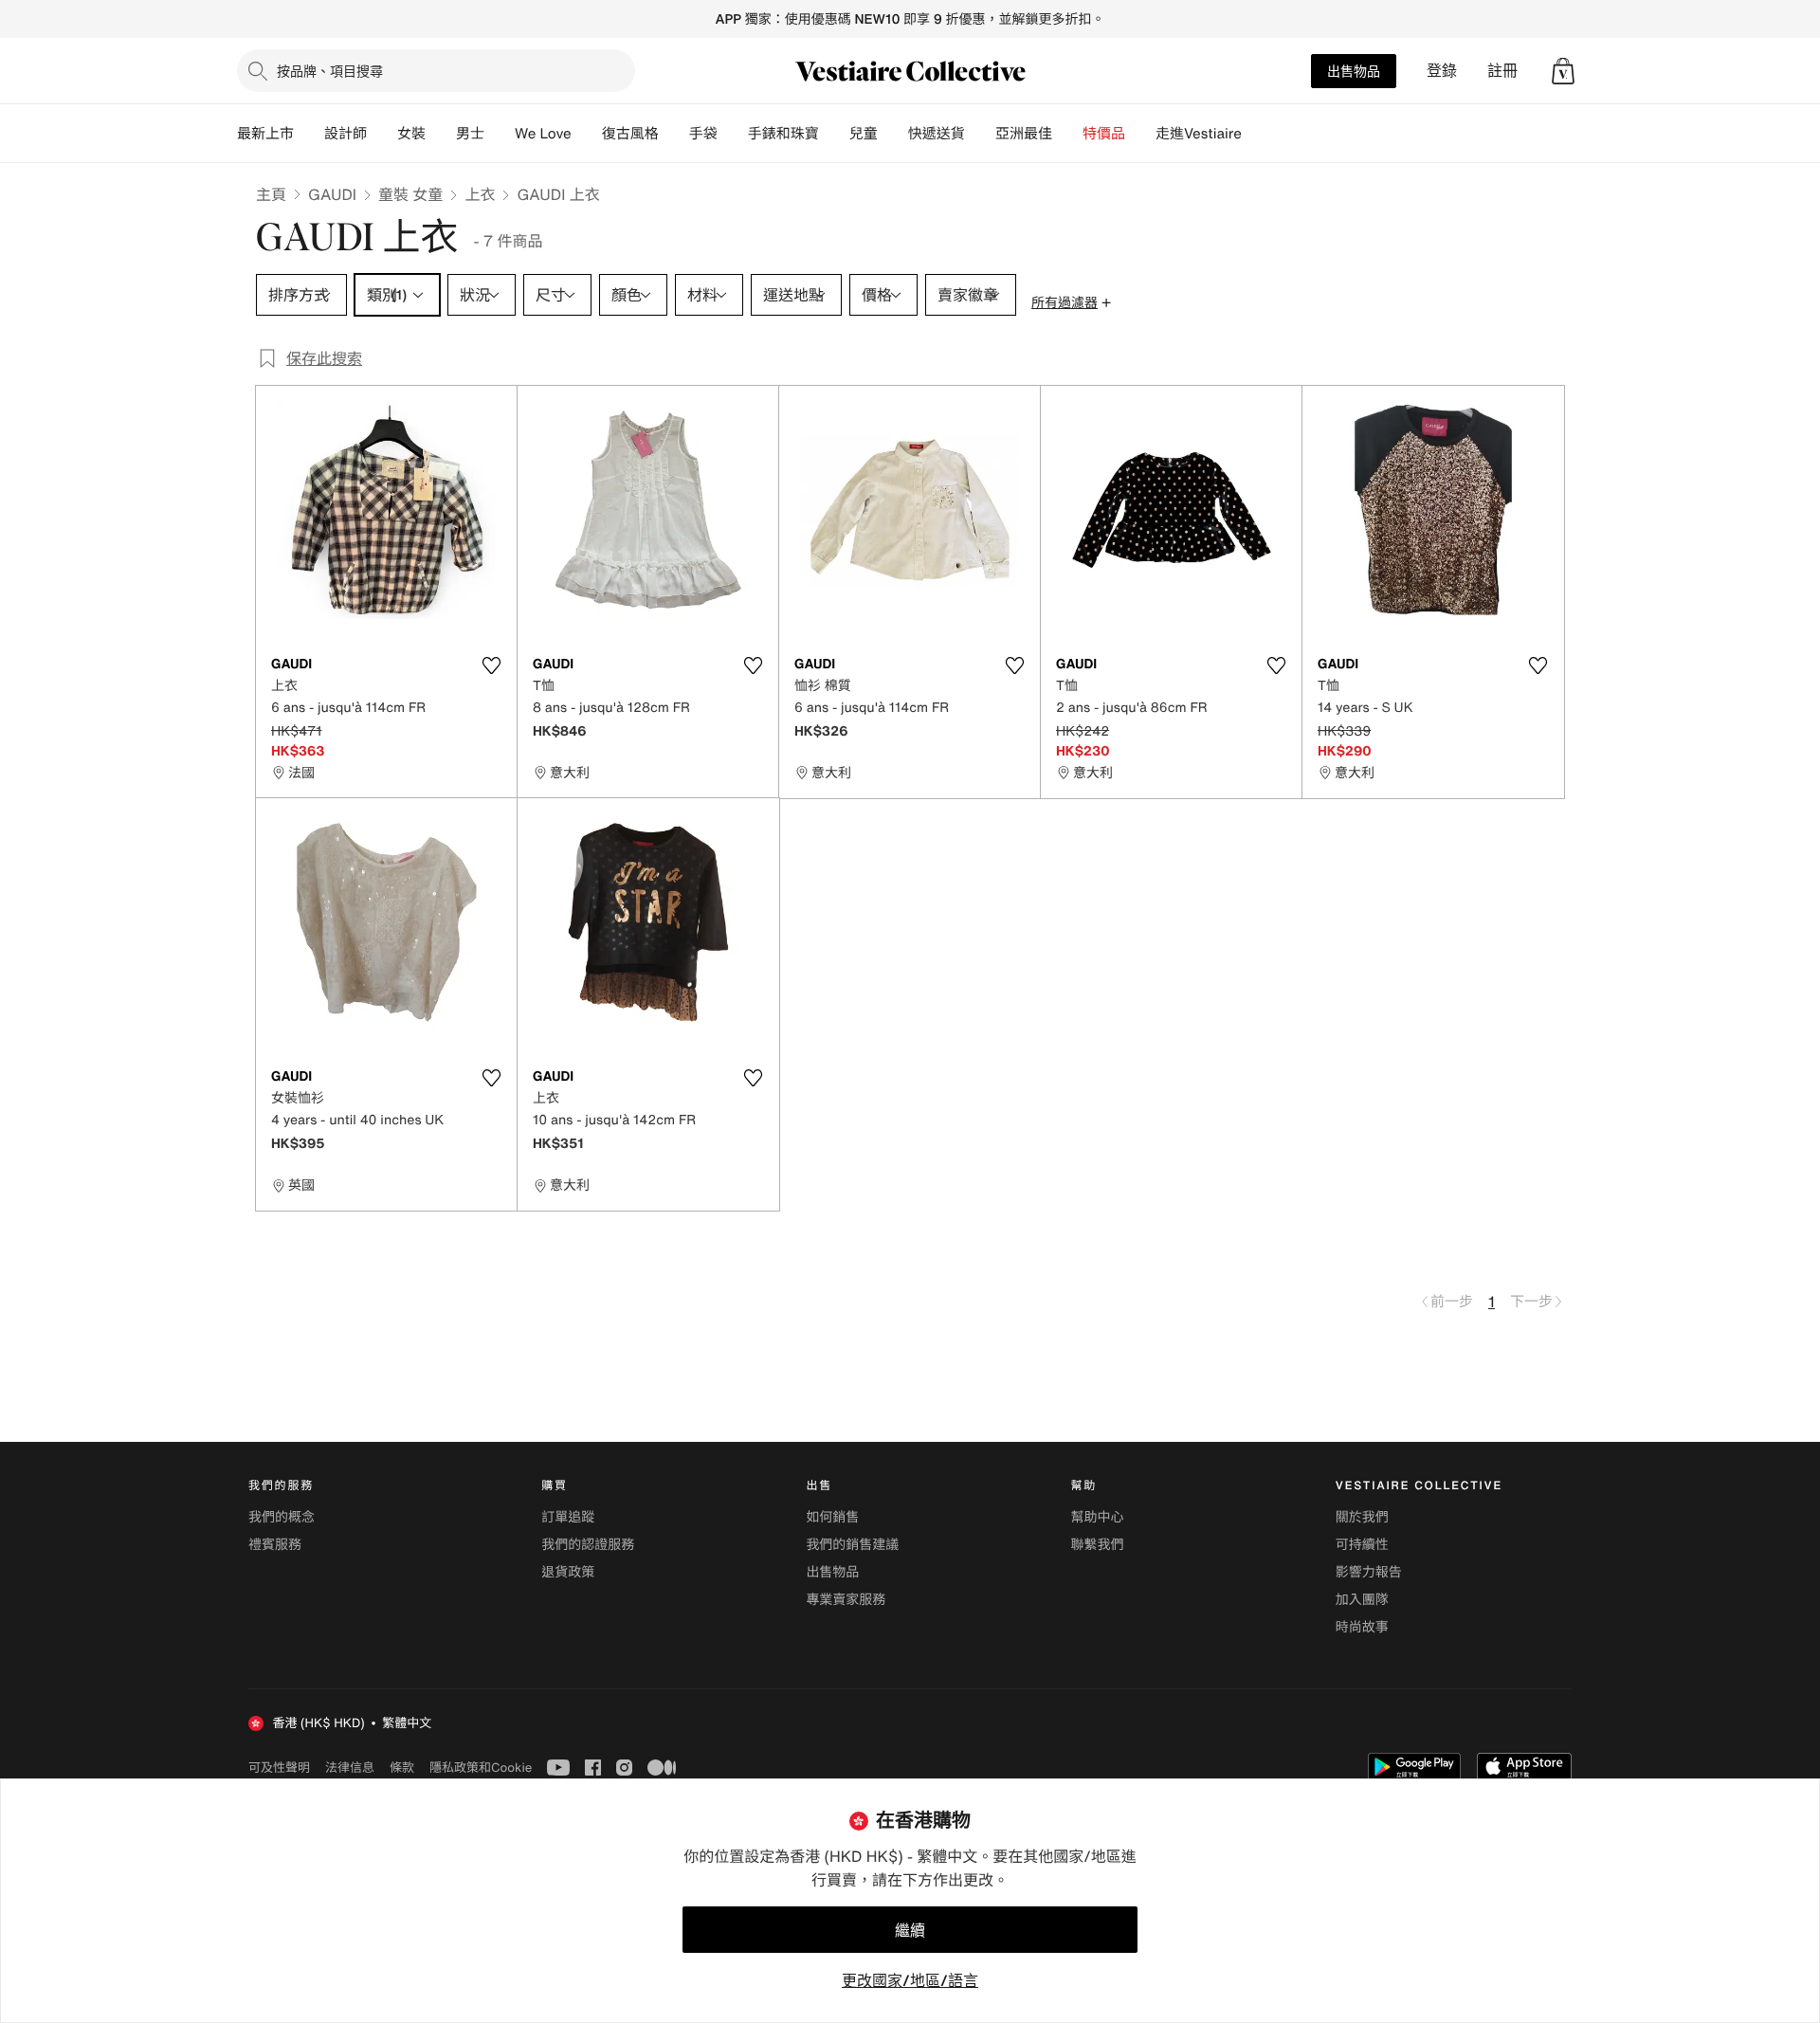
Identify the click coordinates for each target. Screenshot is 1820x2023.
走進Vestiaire (1199, 134)
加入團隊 (1362, 1600)
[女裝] (441, 134)
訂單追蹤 (568, 1517)
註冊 (1502, 71)
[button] (1563, 71)
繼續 (910, 1930)
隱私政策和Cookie (481, 1767)
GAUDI (332, 194)
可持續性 (1362, 1545)
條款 (402, 1767)
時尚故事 (1362, 1627)
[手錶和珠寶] (834, 134)
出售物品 (1354, 71)
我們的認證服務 (588, 1545)
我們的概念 (282, 1517)
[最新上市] (309, 134)
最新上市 (265, 134)
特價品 (1104, 134)
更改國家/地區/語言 (910, 1980)
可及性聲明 (279, 1768)
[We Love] (587, 134)
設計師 (346, 134)
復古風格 (630, 134)
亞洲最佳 (1024, 134)
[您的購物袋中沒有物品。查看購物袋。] (1563, 71)
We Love (543, 134)
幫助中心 (1098, 1517)
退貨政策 (568, 1572)
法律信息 (350, 1767)
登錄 (1442, 71)
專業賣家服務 (846, 1600)
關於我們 (1362, 1517)
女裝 (411, 134)
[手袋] (733, 134)
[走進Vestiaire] (1257, 134)
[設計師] (382, 134)
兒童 (864, 134)
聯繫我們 (1098, 1545)
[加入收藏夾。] (491, 665)
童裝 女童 (410, 194)
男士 (470, 134)
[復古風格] (674, 134)
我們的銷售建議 (852, 1545)
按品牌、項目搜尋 (330, 71)
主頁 (271, 194)
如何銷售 (832, 1517)
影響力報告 (1369, 1572)
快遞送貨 (937, 134)
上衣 (480, 194)
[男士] (500, 134)
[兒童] (893, 134)
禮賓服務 (275, 1545)
